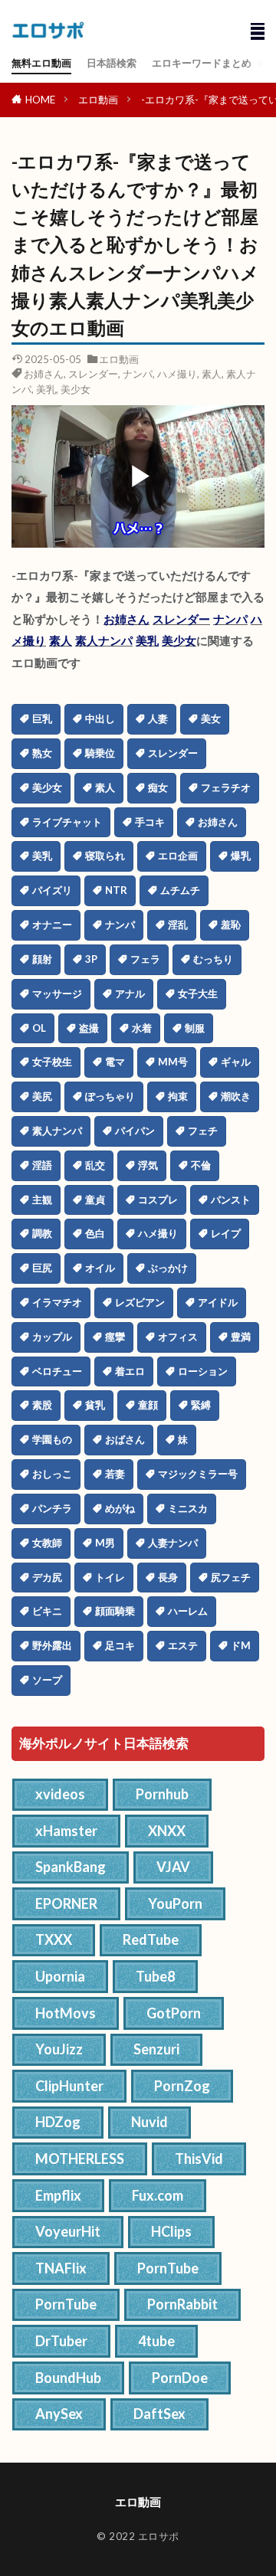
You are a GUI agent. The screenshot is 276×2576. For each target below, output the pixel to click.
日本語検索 (112, 63)
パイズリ (52, 890)
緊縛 (201, 1405)
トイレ (110, 1577)
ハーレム (188, 1611)
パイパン (135, 1131)
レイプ (226, 1233)
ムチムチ (180, 890)
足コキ (120, 1645)
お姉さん (44, 374)
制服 (195, 1028)
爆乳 (241, 856)
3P (91, 959)
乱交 (95, 1165)
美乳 (46, 389)
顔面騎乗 (115, 1611)
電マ (115, 1062)
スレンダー (93, 374)
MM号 (173, 1062)
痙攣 (115, 1337)
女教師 (47, 1543)
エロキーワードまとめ (202, 63)
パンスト (231, 1200)
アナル (130, 993)
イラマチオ (57, 1302)
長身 (168, 1577)
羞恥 (231, 925)
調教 (42, 1233)
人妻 (158, 718)
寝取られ (105, 856)
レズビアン (140, 1302)
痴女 (158, 787)
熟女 (42, 753)
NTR (116, 890)
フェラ (145, 959)
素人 (212, 374)
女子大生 (198, 993)
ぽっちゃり (110, 1096)
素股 (42, 1405)
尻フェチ (231, 1577)
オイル (100, 1268)
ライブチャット (67, 822)
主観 (42, 1200)
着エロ (130, 1371)
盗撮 (89, 1028)
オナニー (52, 925)
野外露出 (52, 1645)
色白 (95, 1233)
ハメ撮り (177, 374)
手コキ (150, 822)
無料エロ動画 (41, 63)
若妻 (115, 1474)
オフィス (178, 1337)
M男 (105, 1543)
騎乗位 (100, 753)
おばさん (125, 1439)
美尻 (42, 1096)
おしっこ (52, 1474)
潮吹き (236, 1096)
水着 (142, 1028)
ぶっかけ (168, 1268)
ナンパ (138, 374)
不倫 (201, 1165)
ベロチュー (57, 1371)
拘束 (178, 1096)
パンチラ (52, 1508)
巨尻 (42, 1268)
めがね (120, 1508)
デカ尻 (47, 1577)
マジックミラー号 (198, 1474)
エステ (183, 1645)
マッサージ (57, 993)
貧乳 (95, 1405)
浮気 (148, 1165)
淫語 (42, 1165)
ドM (241, 1645)
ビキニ (47, 1611)
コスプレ (158, 1200)
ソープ (47, 1680)
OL (39, 1028)
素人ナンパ (104, 640)
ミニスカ (188, 1508)
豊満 (241, 1337)
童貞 (95, 1200)
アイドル (218, 1302)
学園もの (52, 1439)
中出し (100, 718)
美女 (211, 718)
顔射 (42, 959)
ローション (203, 1371)
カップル (52, 1337)
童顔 (148, 1405)
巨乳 (42, 718)
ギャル (236, 1062)
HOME (40, 100)
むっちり (213, 959)
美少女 (76, 389)
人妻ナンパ (173, 1543)
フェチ (203, 1131)
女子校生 (52, 1062)
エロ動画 (98, 100)
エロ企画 (178, 856)
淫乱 (178, 925)
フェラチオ (226, 787)
